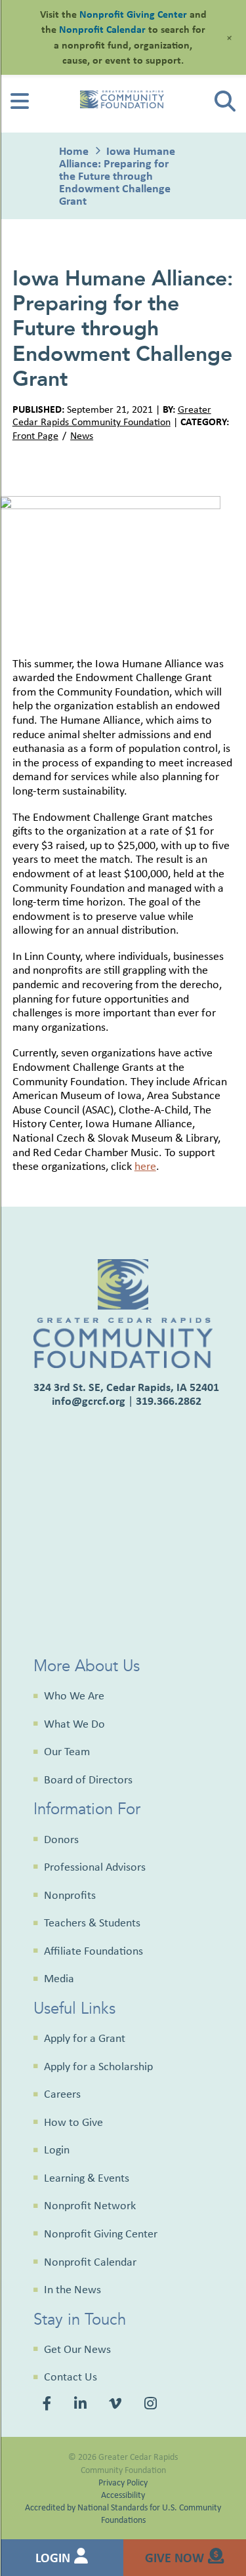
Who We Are (74, 1695)
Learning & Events (87, 2178)
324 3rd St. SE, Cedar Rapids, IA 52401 (126, 1387)
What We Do (74, 1724)
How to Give (73, 2122)
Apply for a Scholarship (98, 2066)
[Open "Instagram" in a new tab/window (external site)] (152, 2405)
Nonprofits (70, 1895)
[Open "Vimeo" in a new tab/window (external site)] (117, 2405)
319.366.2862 (169, 1401)
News (82, 435)
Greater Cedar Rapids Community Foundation (112, 415)
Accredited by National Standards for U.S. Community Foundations (123, 2513)
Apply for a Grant (85, 2038)
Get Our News (77, 2349)
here (145, 1166)
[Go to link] (20, 105)
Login (57, 2150)
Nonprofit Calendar (90, 2262)
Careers (62, 2094)
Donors (61, 1839)
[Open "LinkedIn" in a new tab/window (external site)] (82, 2405)
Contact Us (71, 2377)
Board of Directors (88, 1779)
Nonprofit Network (90, 2205)
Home (74, 151)
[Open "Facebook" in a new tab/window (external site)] (49, 2405)
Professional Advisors (95, 1867)
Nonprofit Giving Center (101, 2233)
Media (59, 1978)
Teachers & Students (92, 1922)
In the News (72, 2289)
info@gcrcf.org (89, 1401)
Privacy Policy (123, 2482)
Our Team (67, 1751)
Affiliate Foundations (93, 1951)
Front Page (35, 435)
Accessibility (123, 2494)
